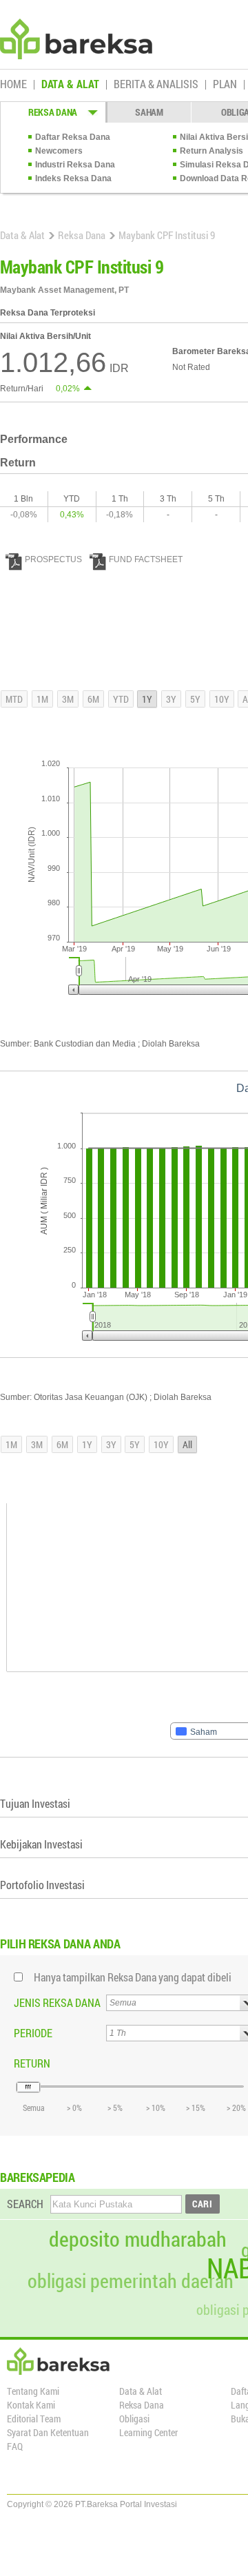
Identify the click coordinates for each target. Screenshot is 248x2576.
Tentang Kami (33, 2391)
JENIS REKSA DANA (57, 2002)
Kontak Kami (31, 2405)
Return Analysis (211, 151)
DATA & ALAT (70, 85)
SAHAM (149, 112)
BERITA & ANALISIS (156, 85)
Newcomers (59, 151)
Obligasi (134, 2419)
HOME (13, 85)
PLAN (225, 85)
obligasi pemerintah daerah (131, 2281)
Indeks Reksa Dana (73, 178)
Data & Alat (22, 235)
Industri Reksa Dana (75, 165)
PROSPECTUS (53, 559)
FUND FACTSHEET (146, 559)
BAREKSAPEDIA (38, 2177)
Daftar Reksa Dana (73, 137)
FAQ (15, 2446)
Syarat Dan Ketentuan (48, 2432)
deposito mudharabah (138, 2239)
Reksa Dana (82, 235)
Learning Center (148, 2432)
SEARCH (25, 2204)
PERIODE (33, 2033)
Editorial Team (34, 2419)
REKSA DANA (53, 112)
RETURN (32, 2063)
